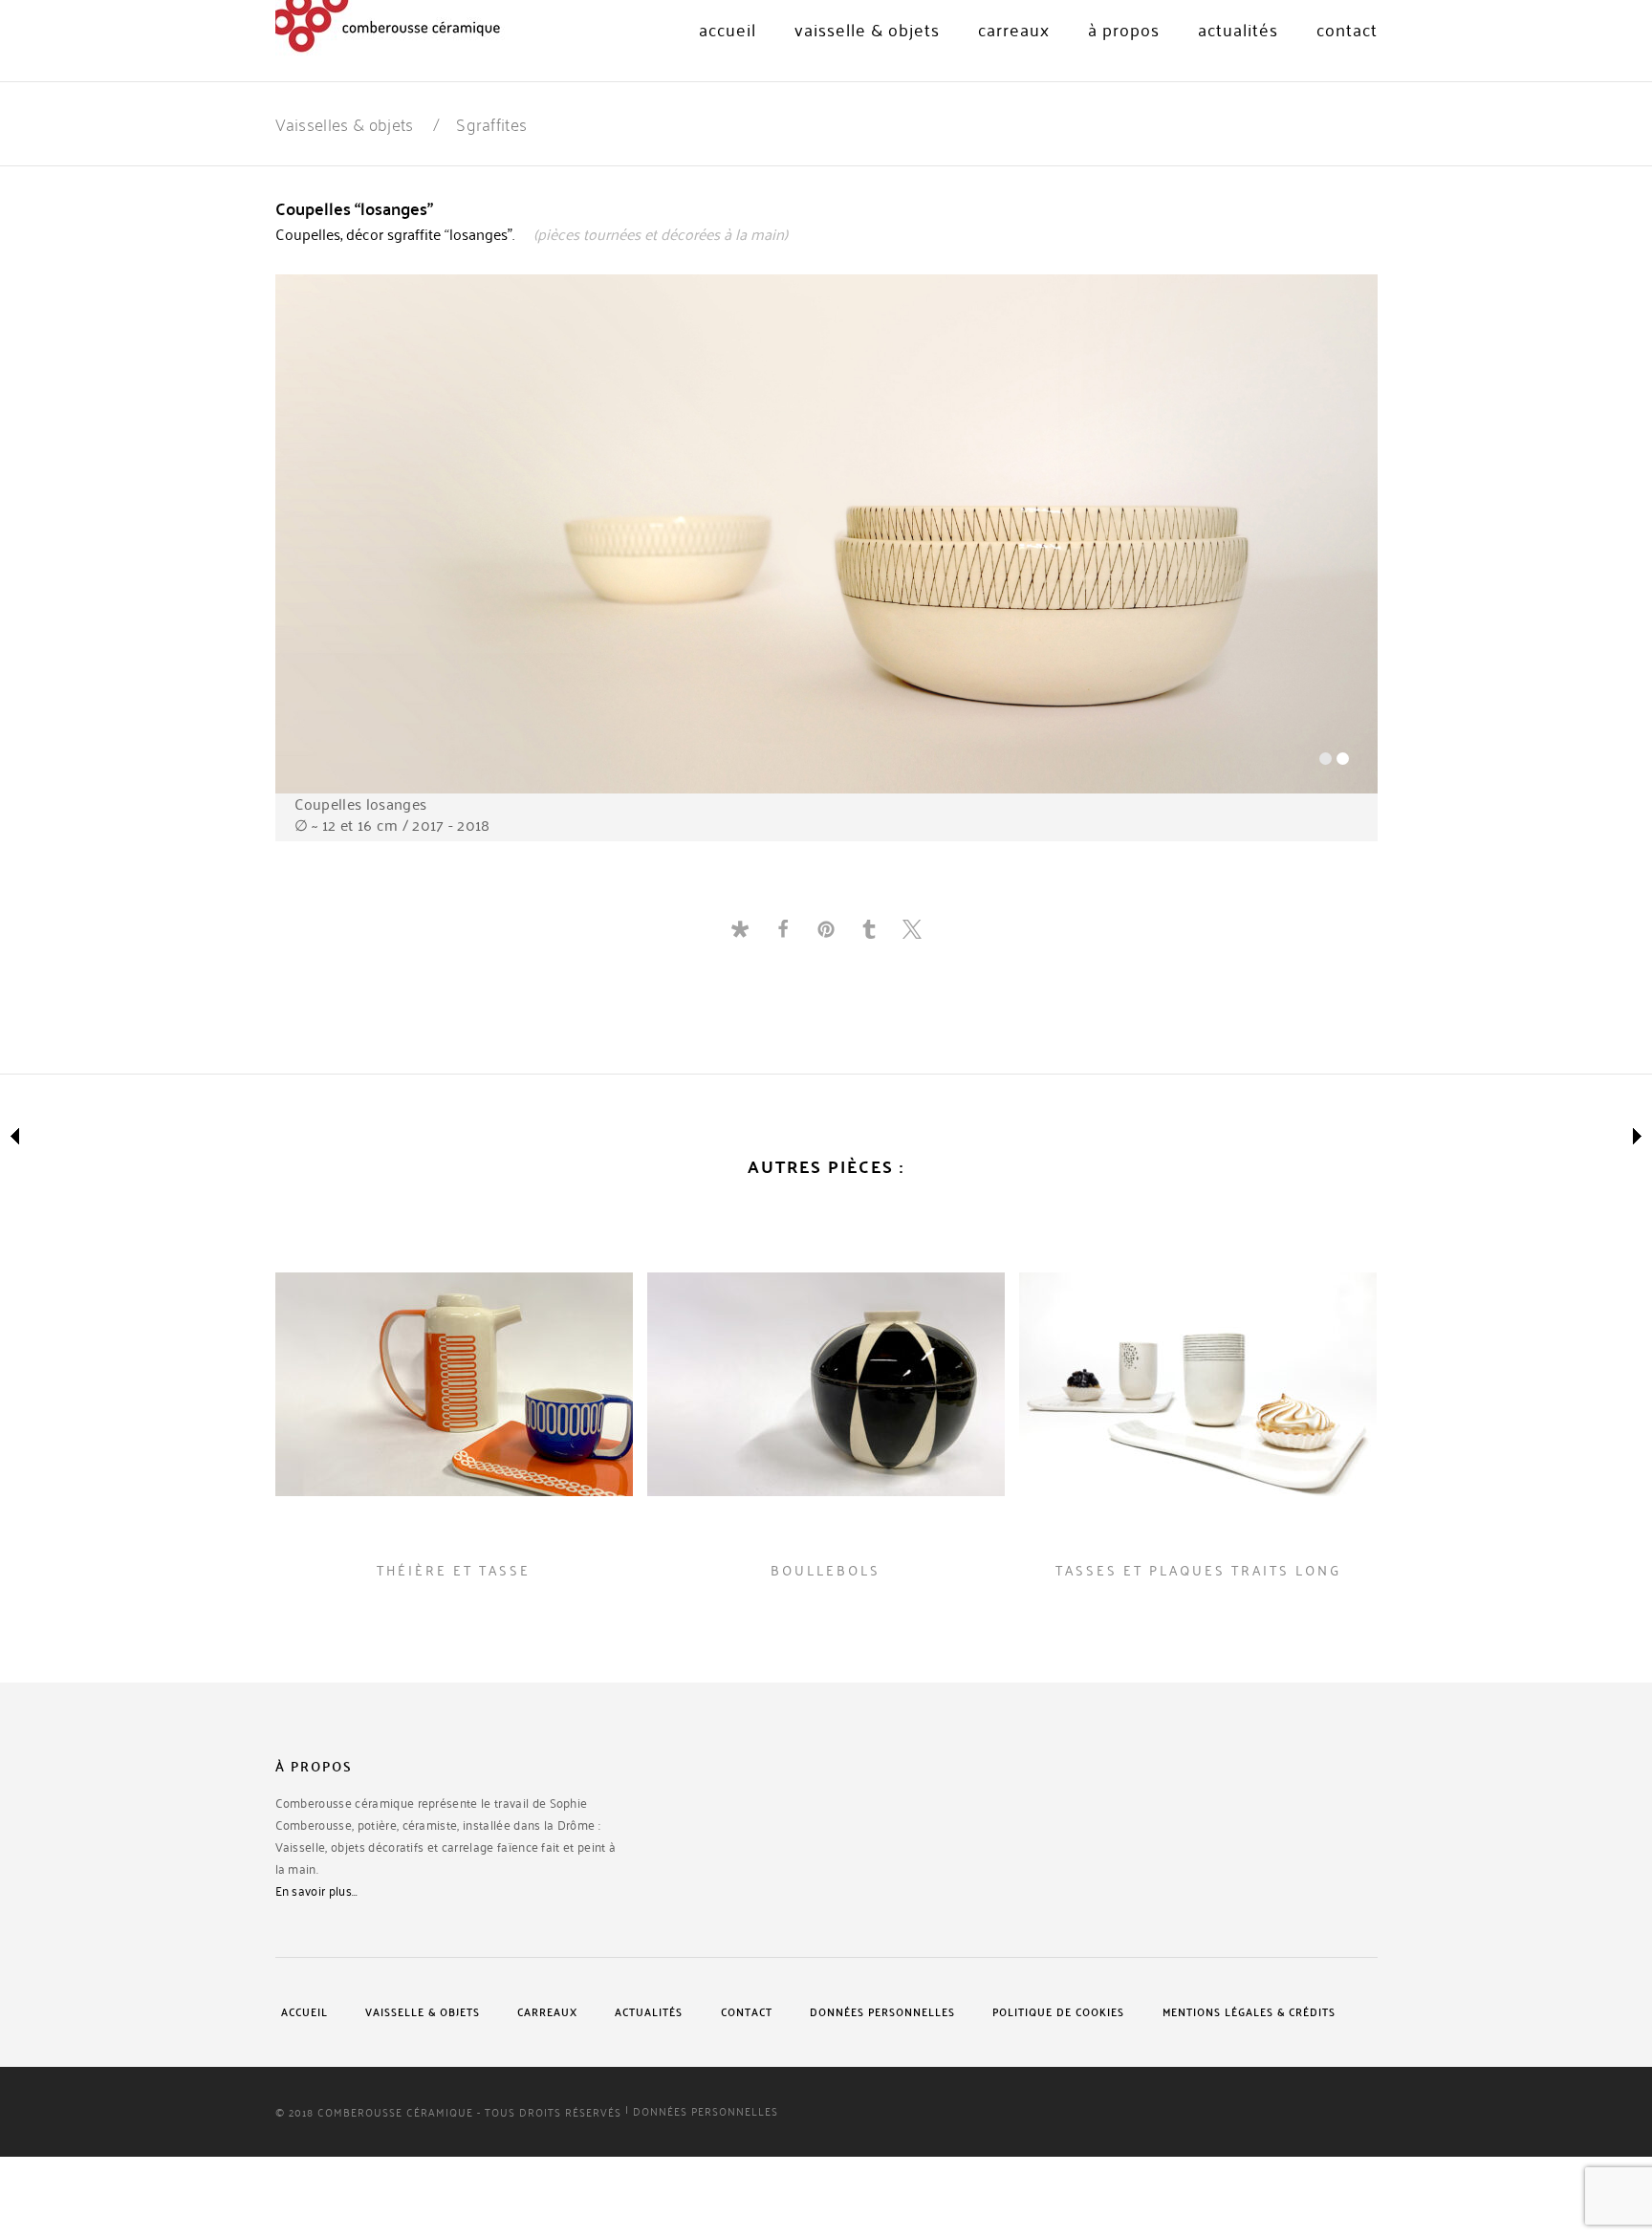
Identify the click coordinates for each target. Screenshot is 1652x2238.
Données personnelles (882, 2012)
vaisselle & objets (867, 30)
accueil (304, 2012)
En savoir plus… (317, 1891)
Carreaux (1014, 30)
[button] (740, 929)
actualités (649, 2012)
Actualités (1238, 30)
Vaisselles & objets (345, 122)
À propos (1124, 30)
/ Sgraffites (480, 122)
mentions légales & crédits (1249, 2012)
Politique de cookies (1058, 2012)
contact (1347, 30)
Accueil (728, 30)
